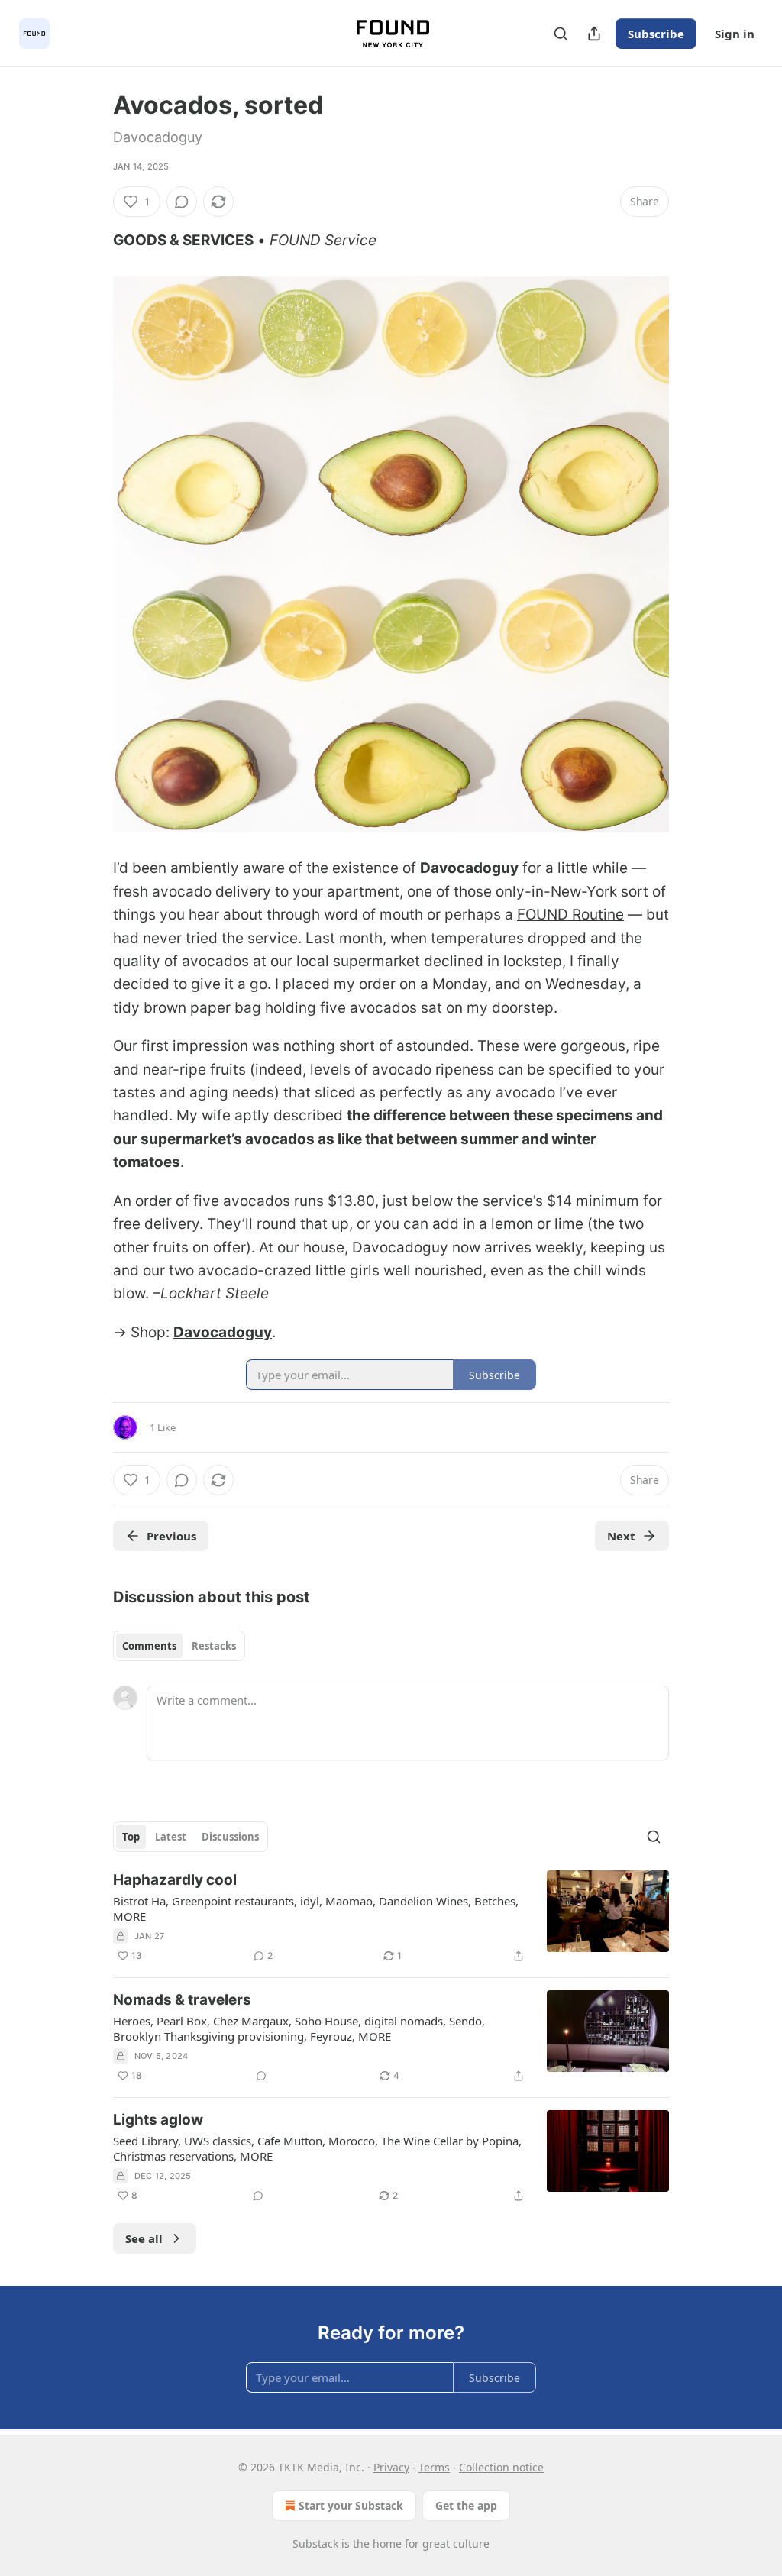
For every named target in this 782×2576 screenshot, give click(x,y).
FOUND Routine (570, 915)
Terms (434, 2467)
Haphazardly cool (175, 1880)
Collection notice (501, 2467)
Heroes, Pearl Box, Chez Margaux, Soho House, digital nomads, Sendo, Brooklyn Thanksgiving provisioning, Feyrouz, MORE (299, 2028)
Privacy (391, 2467)
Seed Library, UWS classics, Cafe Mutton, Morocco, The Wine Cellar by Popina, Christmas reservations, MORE (317, 2148)
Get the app (466, 2505)
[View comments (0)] (182, 202)
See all (144, 2238)
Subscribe (656, 34)
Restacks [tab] (214, 1646)
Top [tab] (131, 1837)
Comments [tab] (149, 1646)
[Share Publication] (594, 34)
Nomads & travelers (182, 2000)
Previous (171, 1536)
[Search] (561, 34)
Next (621, 1536)
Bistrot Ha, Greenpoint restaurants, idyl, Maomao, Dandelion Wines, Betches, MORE (316, 1909)
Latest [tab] (171, 1837)
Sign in (735, 34)
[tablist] (179, 1646)
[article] (391, 1918)
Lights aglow (158, 2120)
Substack (315, 2544)
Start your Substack (351, 2505)
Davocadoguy (223, 1332)
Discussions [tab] (230, 1837)
